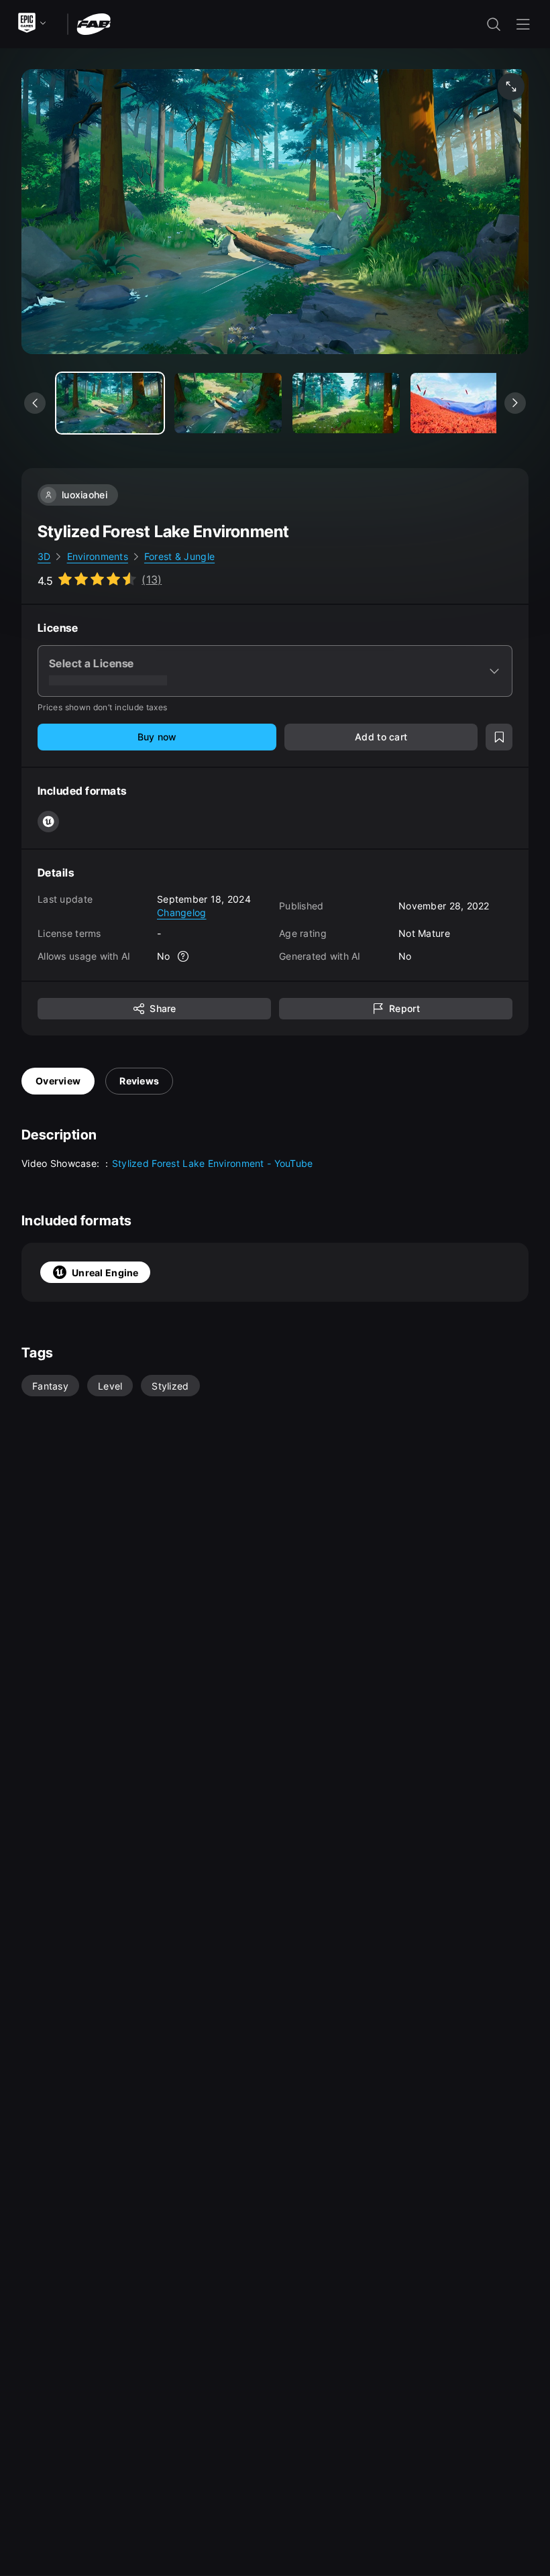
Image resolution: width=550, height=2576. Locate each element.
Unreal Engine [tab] (105, 1273)
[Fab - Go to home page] (94, 23)
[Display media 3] (464, 403)
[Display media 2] (346, 403)
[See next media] (515, 403)
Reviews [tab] (139, 1081)
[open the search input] (494, 24)
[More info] (184, 956)
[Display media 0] (110, 403)
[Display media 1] (228, 403)
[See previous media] (35, 403)
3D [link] (44, 556)
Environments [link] (98, 556)
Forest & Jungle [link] (179, 556)
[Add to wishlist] (499, 737)
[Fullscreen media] (511, 87)
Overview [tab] (58, 1081)
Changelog (182, 912)
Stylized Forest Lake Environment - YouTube (213, 1163)
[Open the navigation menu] (523, 24)
